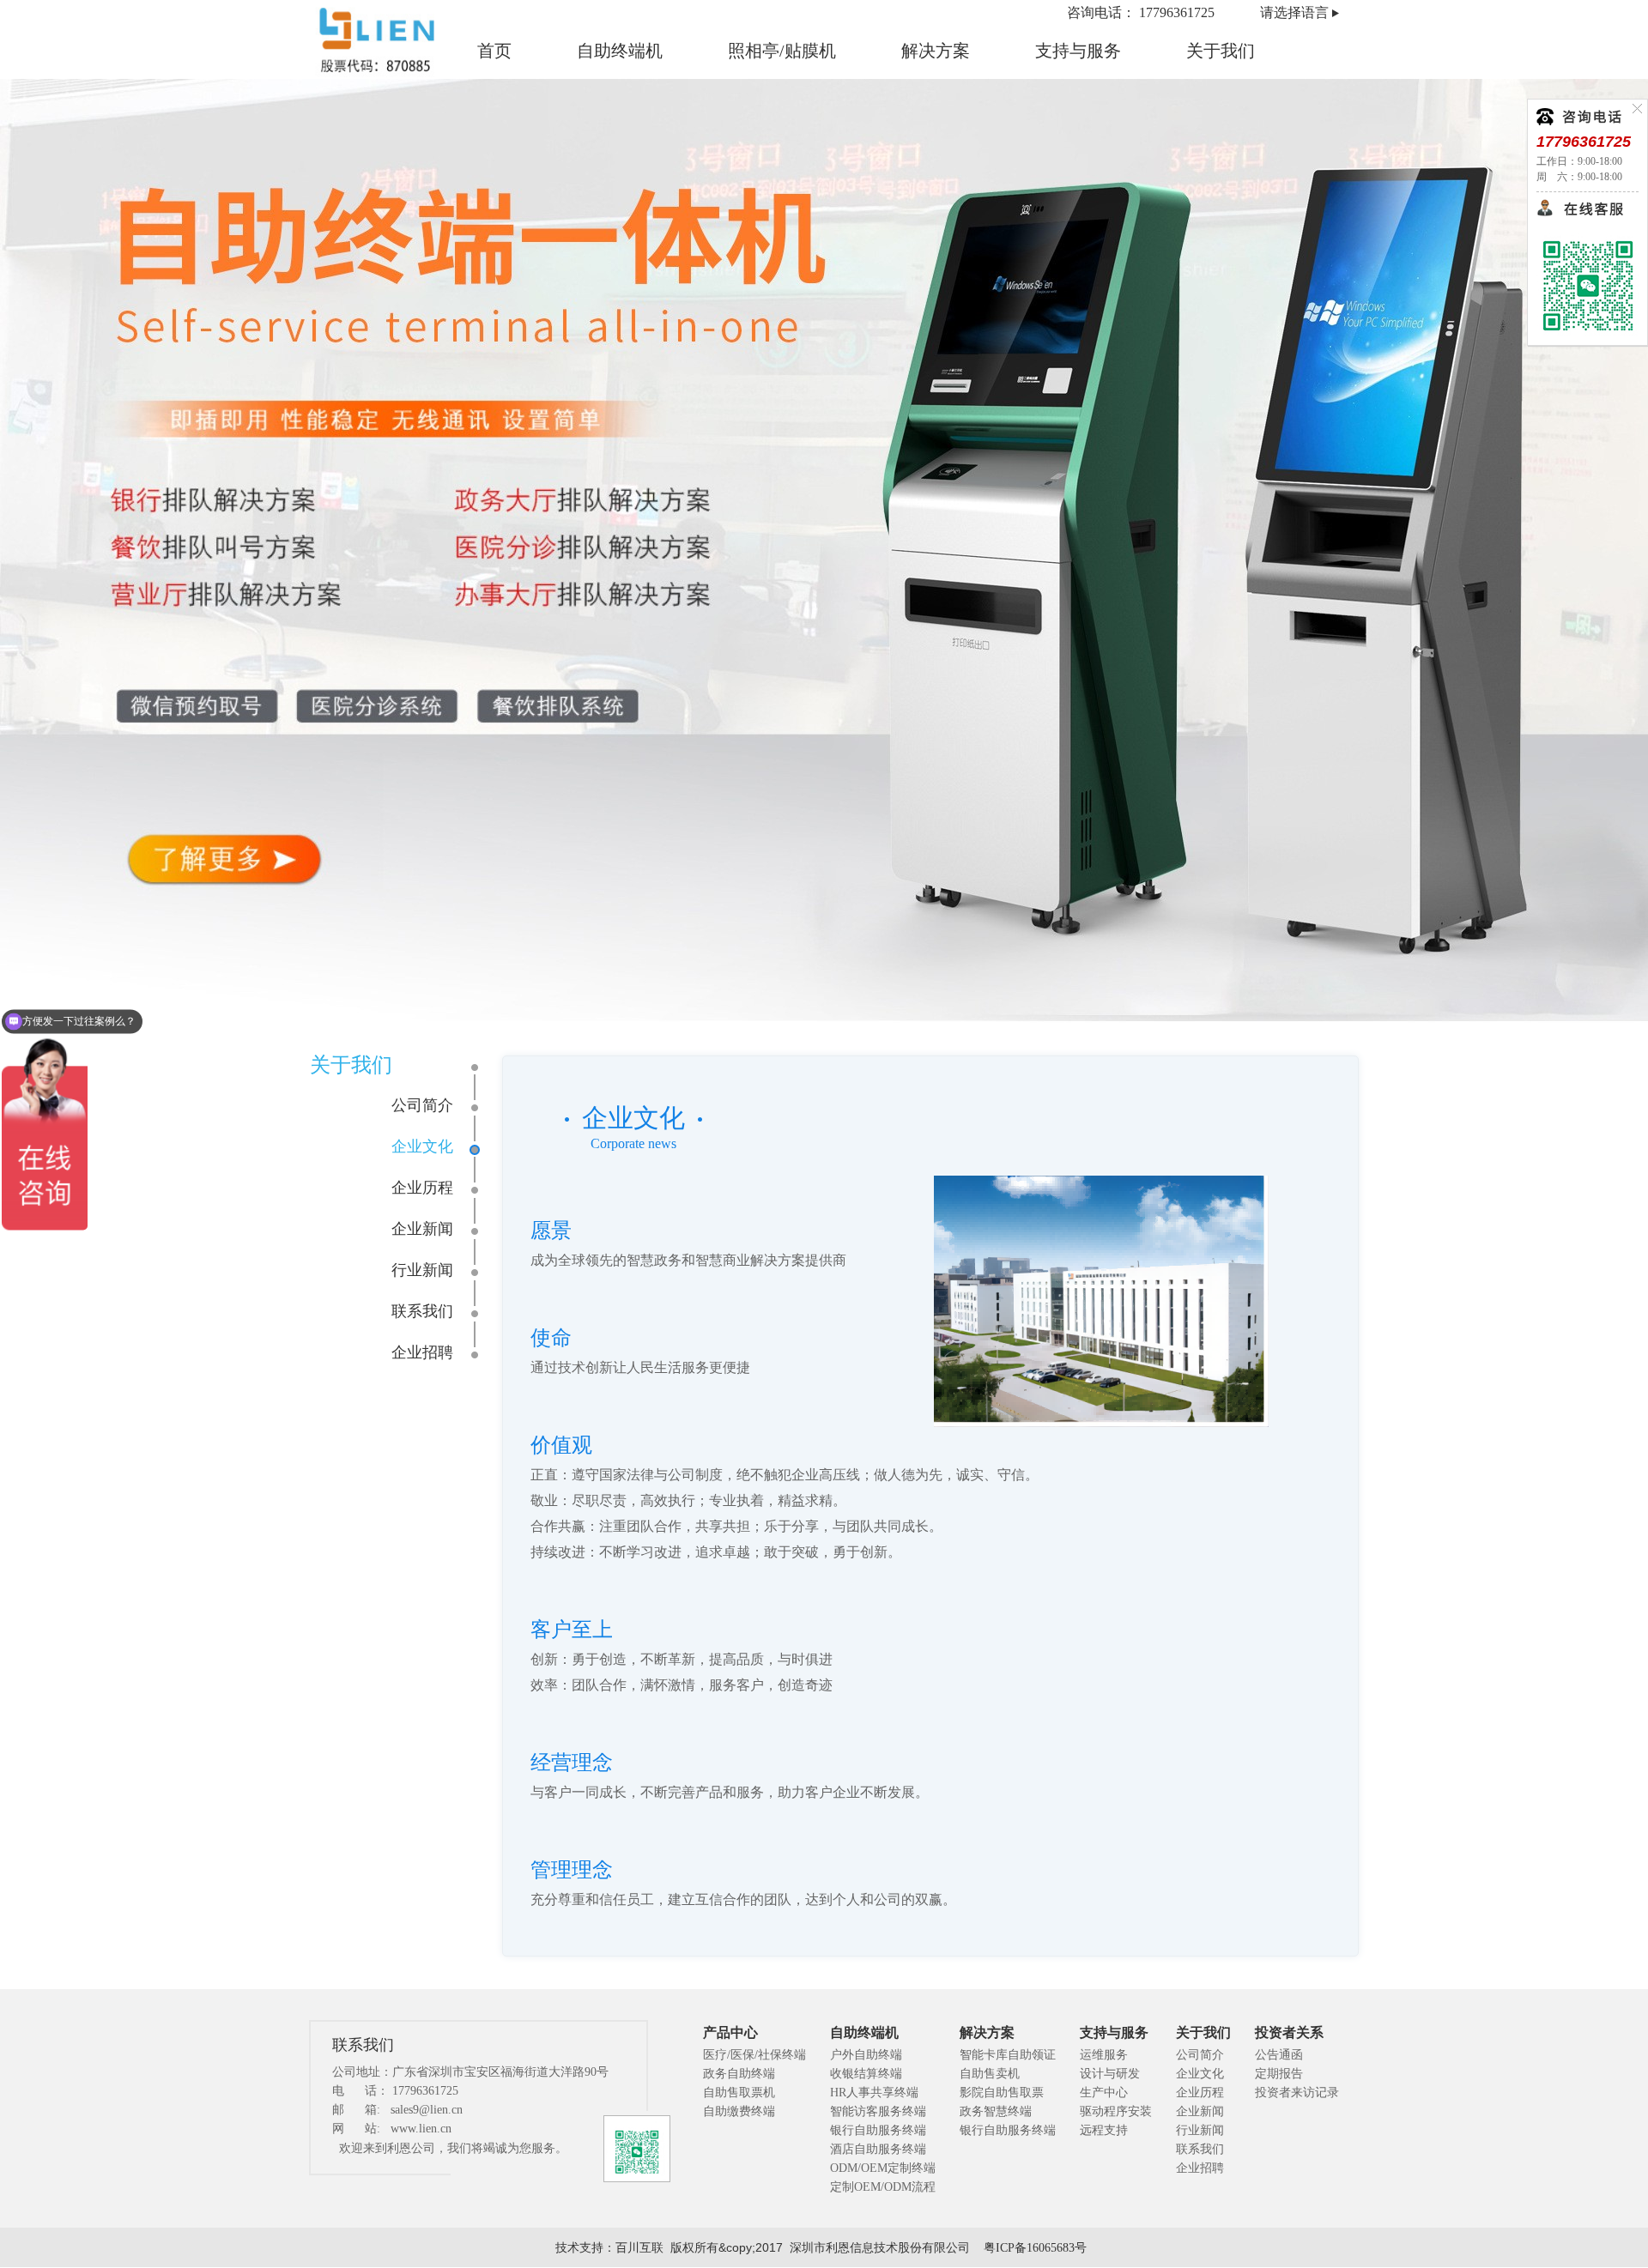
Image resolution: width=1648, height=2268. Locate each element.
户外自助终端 (866, 2055)
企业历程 (422, 1188)
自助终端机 (620, 51)
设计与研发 (1110, 2074)
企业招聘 (422, 1352)
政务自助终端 (739, 2074)
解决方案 (936, 51)
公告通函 (1279, 2055)
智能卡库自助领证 (1008, 2055)
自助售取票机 (739, 2093)
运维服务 (1104, 2055)
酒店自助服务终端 (878, 2149)
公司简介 (422, 1105)
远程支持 (1104, 2130)
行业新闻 (422, 1270)
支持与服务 (1078, 51)
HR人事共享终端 (874, 2093)
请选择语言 (1294, 12)
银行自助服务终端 (878, 2130)
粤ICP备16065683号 (1035, 2248)
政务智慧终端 (996, 2111)
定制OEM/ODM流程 (883, 2187)
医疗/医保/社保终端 (754, 2055)
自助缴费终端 (739, 2111)
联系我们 (422, 1311)
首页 (494, 51)
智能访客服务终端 (878, 2111)
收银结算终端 (866, 2074)
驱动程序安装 (1116, 2111)
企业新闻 (422, 1229)
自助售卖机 (990, 2074)
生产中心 (1104, 2093)
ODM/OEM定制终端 (883, 2168)
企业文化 (422, 1146)
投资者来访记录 (1297, 2093)
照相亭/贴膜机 (782, 51)
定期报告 (1279, 2074)
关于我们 (1221, 51)
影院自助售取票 (1002, 2093)
